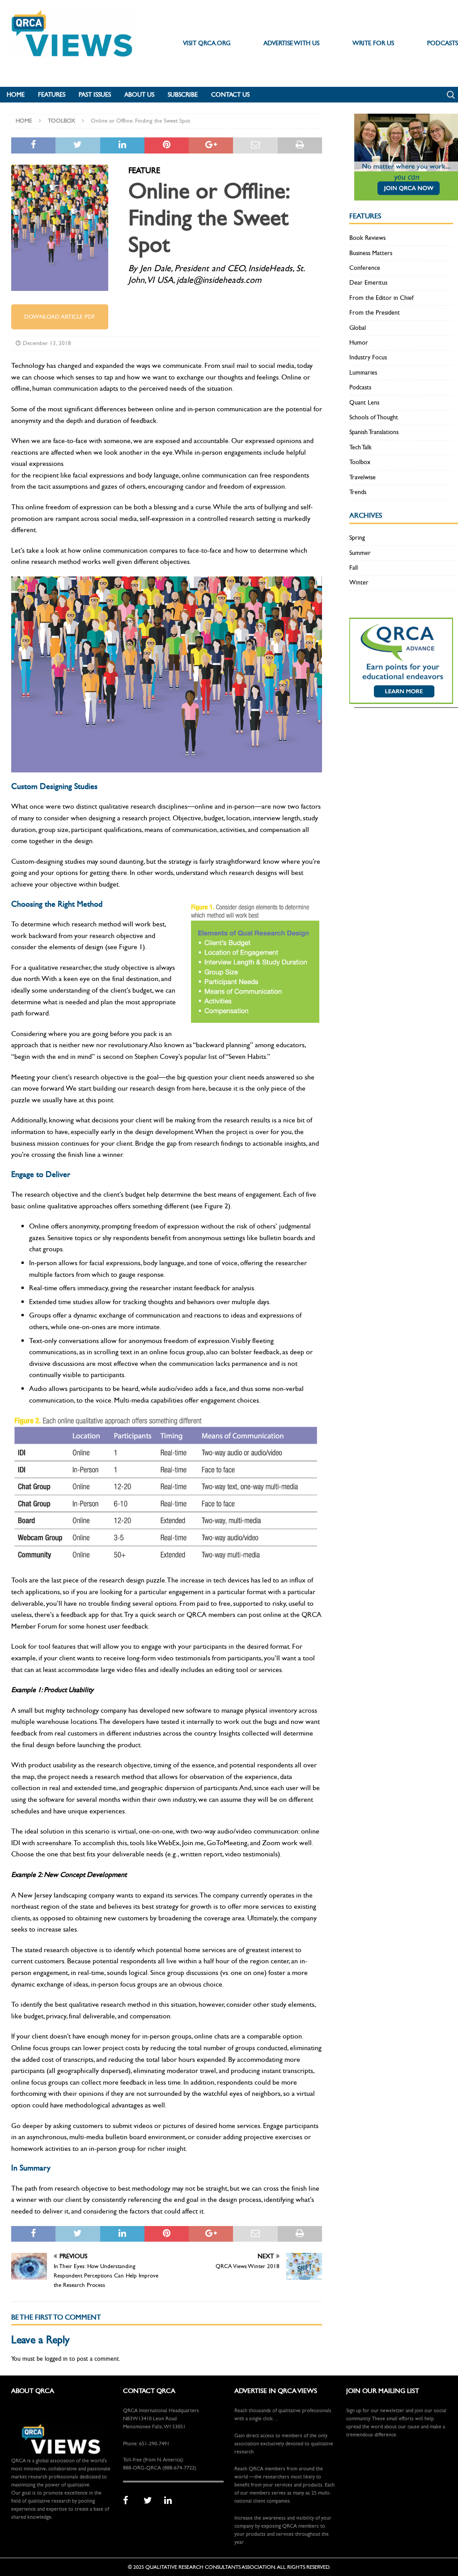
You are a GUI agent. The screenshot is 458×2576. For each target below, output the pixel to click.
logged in (56, 2359)
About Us (139, 95)
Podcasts (360, 387)
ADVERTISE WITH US (291, 43)
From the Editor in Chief (382, 298)
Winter (359, 582)
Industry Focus (368, 357)
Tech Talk (360, 447)
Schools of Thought (374, 417)
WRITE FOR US (373, 43)
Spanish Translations (374, 432)
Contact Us (230, 95)
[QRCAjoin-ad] (406, 195)
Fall (354, 568)
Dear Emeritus (368, 283)
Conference (365, 268)
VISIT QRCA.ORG (207, 43)
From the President (375, 313)
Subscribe (183, 95)
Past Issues (95, 95)
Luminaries (363, 373)
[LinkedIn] (171, 2501)
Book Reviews (367, 238)
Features (52, 95)
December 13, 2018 (47, 343)
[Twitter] (151, 2501)
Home (16, 95)
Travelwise (363, 477)
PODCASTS (443, 43)
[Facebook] (130, 2501)
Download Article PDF (59, 317)
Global (358, 328)
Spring (357, 538)
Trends (358, 492)
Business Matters (371, 253)
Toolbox (360, 462)
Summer (360, 553)
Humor (359, 343)
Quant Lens (364, 403)
